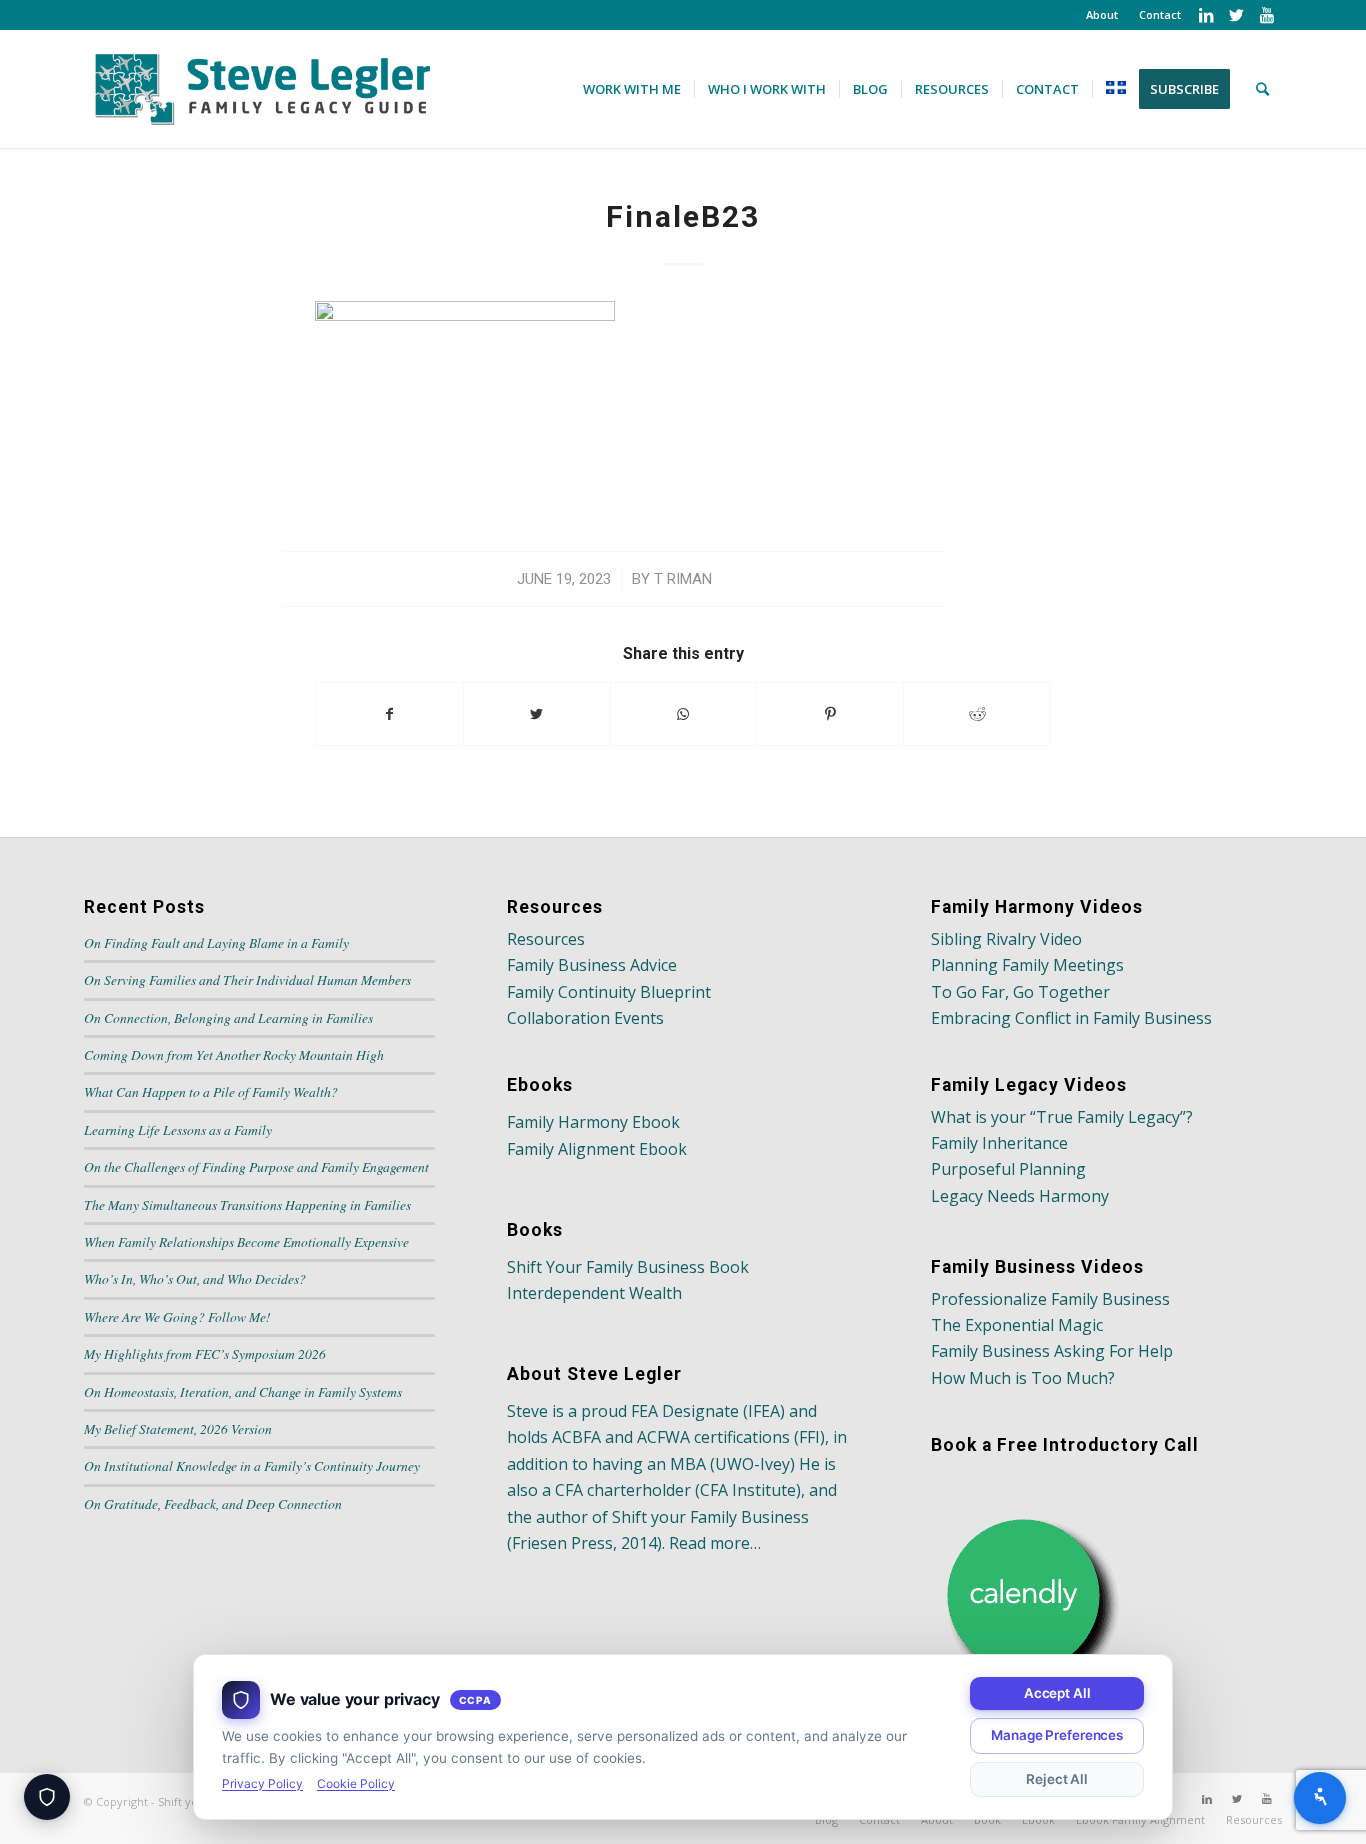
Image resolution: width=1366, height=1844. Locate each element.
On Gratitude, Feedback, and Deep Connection (213, 1503)
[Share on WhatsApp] (684, 714)
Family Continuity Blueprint (609, 992)
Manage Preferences (1057, 1735)
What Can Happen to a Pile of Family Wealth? (211, 1091)
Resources (546, 939)
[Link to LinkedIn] (1206, 15)
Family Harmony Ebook (593, 1122)
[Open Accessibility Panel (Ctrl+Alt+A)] (1320, 1798)
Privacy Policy (262, 1783)
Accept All (1057, 1693)
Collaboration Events (585, 1018)
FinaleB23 (683, 216)
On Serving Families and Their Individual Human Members (247, 979)
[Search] (1262, 89)
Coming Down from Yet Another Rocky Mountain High (234, 1054)
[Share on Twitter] (537, 714)
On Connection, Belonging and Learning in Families (228, 1017)
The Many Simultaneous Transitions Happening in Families (247, 1204)
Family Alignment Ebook (597, 1149)
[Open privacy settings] (47, 1797)
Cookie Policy (356, 1783)
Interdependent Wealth (594, 1293)
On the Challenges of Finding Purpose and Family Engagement (256, 1166)
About (1102, 14)
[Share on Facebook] (389, 714)
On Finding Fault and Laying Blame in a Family (216, 942)
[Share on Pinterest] (830, 714)
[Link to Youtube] (1267, 15)
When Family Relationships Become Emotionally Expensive (246, 1241)
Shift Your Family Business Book (628, 1267)
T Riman (683, 579)
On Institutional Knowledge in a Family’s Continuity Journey (252, 1465)
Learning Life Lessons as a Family (178, 1129)
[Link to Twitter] (1236, 15)
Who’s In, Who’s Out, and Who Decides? (195, 1278)
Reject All (1057, 1779)
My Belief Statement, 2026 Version (178, 1428)
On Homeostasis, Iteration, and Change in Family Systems (243, 1391)
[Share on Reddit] (977, 714)
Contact (1160, 14)
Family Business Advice (592, 965)
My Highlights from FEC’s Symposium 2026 (205, 1353)
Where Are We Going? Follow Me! (177, 1316)
